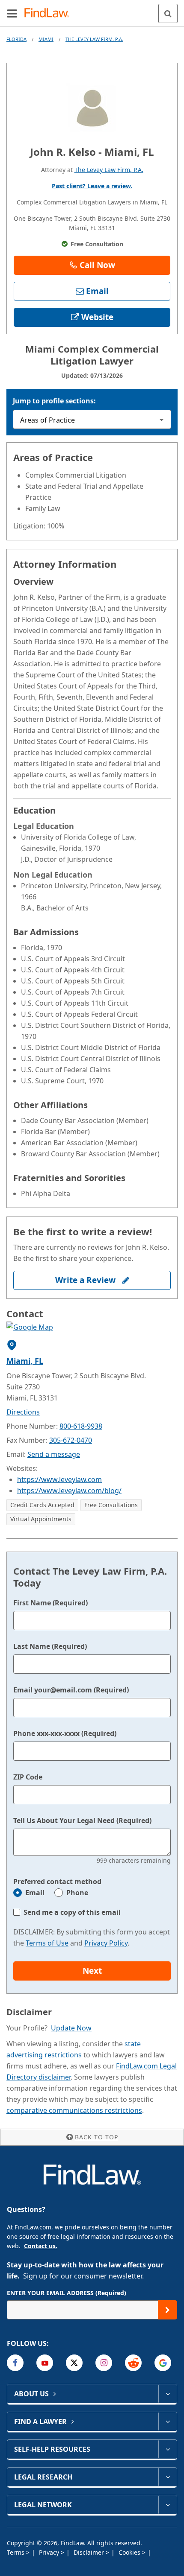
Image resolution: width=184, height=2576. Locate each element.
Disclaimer (90, 2552)
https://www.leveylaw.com (59, 1479)
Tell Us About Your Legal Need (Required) (82, 1820)
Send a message (54, 1454)
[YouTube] (45, 2363)
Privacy (50, 2552)
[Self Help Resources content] (168, 2449)
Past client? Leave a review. (92, 186)
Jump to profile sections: (54, 401)
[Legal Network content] (168, 2505)
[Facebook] (15, 2363)
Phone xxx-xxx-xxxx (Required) (65, 1733)
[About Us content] (168, 2394)
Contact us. (41, 2246)
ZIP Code (28, 1777)
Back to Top (96, 2137)
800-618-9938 (81, 1426)
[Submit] (168, 2310)
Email (35, 1893)
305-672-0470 (71, 1440)
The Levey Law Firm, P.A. (94, 39)
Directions (23, 1412)
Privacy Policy (106, 1943)
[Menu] (12, 13)
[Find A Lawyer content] (168, 2421)
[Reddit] (133, 2363)
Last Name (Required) (50, 1646)
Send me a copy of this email (72, 1912)
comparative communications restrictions (74, 2110)
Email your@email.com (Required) (71, 1690)
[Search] (168, 13)
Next (92, 1971)
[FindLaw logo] (49, 13)
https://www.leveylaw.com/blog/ (69, 1491)
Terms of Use (47, 1943)
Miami (46, 39)
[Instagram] (104, 2363)
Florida (16, 39)
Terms (16, 2552)
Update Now (71, 2028)
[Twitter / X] (74, 2363)
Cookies (130, 2552)
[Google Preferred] (163, 2363)
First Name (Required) (50, 1603)
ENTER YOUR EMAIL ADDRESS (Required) (67, 2293)
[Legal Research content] (168, 2477)
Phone (77, 1893)
